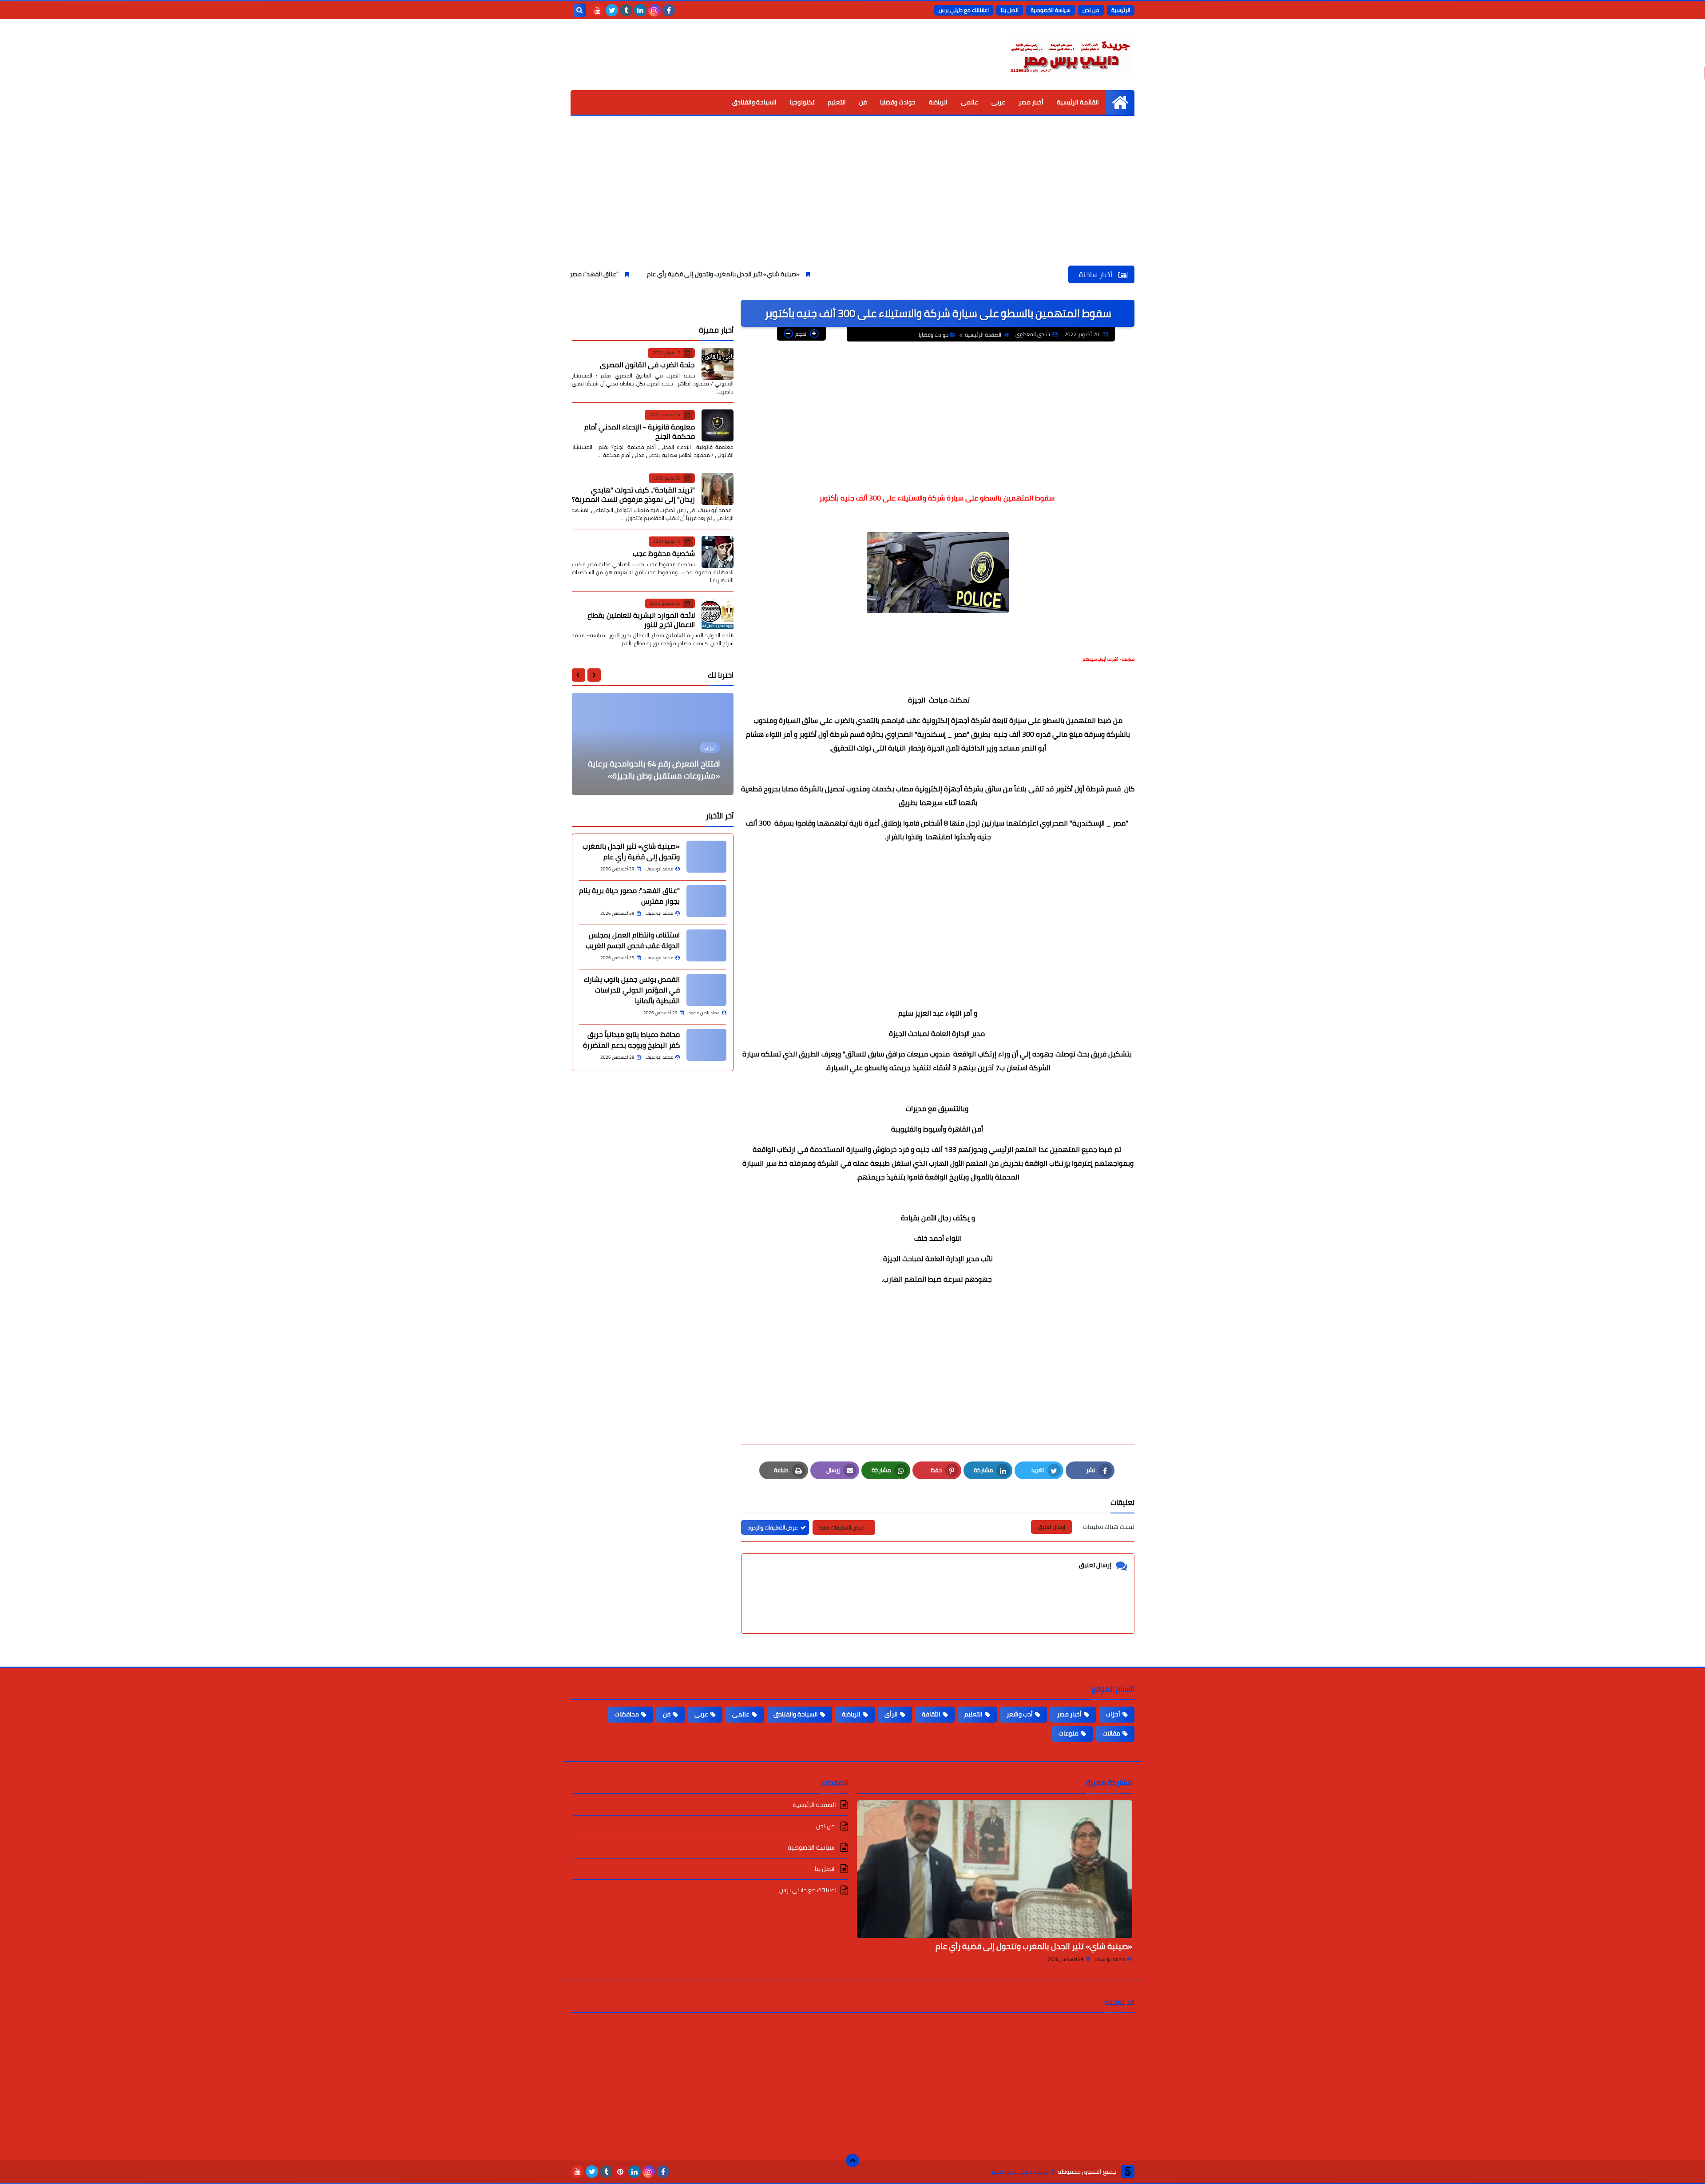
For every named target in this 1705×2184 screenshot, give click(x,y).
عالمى (969, 102)
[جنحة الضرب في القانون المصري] (718, 364)
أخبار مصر (1031, 102)
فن (863, 102)
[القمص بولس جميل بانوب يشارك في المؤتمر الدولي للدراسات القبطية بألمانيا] (706, 990)
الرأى (891, 1714)
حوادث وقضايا (898, 102)
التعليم (837, 102)
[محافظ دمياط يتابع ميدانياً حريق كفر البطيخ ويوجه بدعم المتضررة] (706, 1045)
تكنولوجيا (802, 102)
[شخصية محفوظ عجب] (718, 552)
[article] (653, 744)
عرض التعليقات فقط (842, 1527)
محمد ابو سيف (1110, 1959)
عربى (998, 102)
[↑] (852, 2160)
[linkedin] (640, 10)
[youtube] (598, 10)
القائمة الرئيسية (1078, 102)
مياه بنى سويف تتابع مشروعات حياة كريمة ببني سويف (660, 770)
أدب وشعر (1020, 1714)
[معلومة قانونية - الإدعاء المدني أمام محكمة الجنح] (718, 425)
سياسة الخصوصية (1051, 10)
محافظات (627, 1714)
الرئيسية (1121, 10)
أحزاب (1113, 1714)
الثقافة (931, 1714)
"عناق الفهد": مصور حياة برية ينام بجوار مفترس (723, 274)
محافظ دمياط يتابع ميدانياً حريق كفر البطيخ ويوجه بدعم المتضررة (631, 1040)
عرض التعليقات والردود (773, 1527)
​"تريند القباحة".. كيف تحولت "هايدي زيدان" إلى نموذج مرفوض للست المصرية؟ (633, 494)
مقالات (1111, 1733)
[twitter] (612, 10)
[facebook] (669, 10)
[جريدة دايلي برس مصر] (1070, 55)
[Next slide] (579, 675)
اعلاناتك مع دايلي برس (964, 10)
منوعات (1069, 1733)
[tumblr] (626, 10)
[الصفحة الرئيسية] (1120, 102)
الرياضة (938, 102)
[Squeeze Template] (1128, 2172)
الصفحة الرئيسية (983, 335)
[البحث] (579, 10)
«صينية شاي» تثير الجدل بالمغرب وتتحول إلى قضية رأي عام (888, 274)
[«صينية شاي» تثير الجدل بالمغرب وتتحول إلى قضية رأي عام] (706, 857)
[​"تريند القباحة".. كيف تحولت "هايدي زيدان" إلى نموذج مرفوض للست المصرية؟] (718, 489)
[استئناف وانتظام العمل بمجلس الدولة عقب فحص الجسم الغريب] (706, 945)
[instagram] (654, 10)
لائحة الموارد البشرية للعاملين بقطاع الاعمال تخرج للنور (641, 620)
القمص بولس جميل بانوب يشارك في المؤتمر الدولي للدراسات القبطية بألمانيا (632, 990)
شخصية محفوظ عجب (664, 553)
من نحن (1091, 10)
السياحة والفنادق (754, 102)
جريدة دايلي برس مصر (1020, 2172)
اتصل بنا (1010, 10)
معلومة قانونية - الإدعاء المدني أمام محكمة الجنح (640, 431)
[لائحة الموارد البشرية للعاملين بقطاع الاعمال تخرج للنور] (718, 614)
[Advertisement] (852, 199)
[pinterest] (620, 2172)
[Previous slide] (594, 675)
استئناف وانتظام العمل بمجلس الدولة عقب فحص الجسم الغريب (633, 940)
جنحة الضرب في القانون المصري (647, 365)
